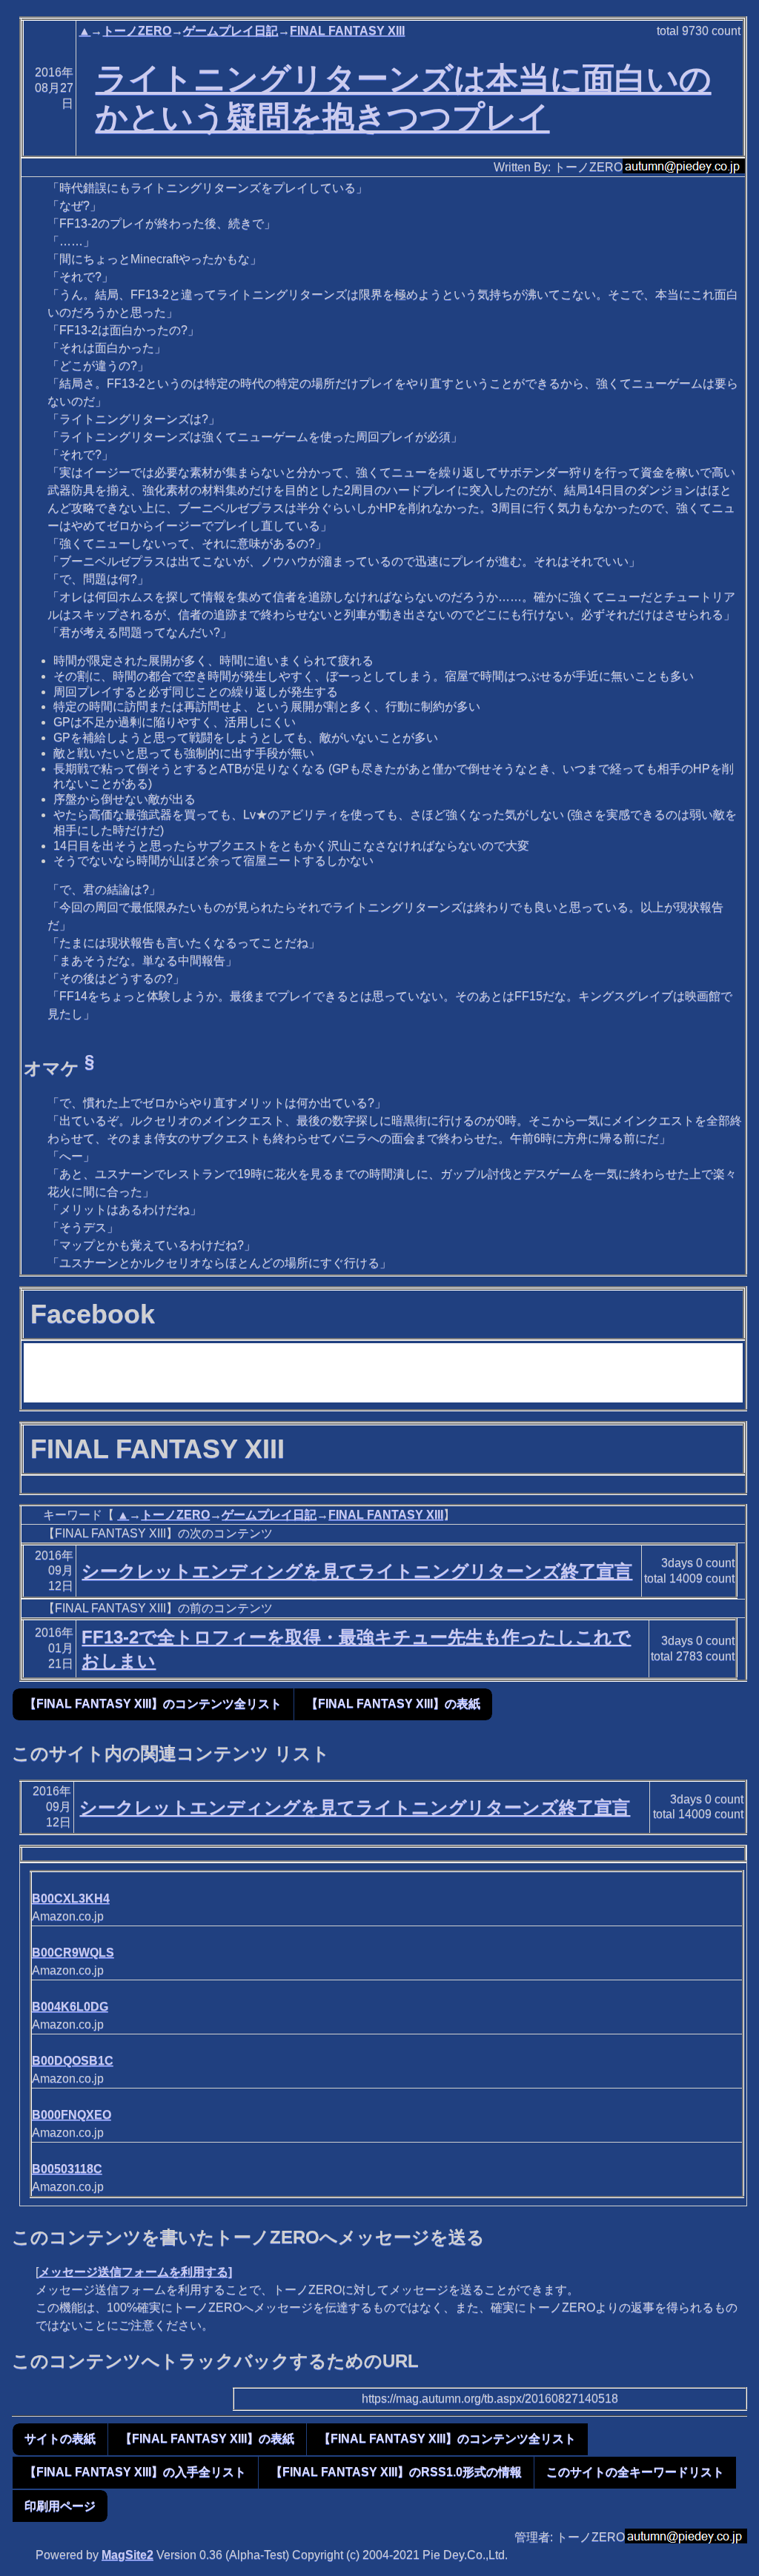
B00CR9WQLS (73, 1953)
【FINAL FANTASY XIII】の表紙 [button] (393, 1704)
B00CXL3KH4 (71, 1898)
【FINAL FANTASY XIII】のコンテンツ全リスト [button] (153, 1704)
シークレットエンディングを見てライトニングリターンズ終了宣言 (357, 1571)
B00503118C (67, 2169)
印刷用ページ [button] (60, 2506)
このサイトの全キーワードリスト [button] (635, 2472)
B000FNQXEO (72, 2115)
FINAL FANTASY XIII (347, 31)
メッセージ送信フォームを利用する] (135, 2272)
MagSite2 (127, 2555)
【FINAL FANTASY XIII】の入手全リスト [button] (135, 2472)
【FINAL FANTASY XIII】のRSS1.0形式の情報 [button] (396, 2472)
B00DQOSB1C (73, 2061)
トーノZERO (137, 31)
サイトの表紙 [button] (60, 2439)
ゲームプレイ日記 (231, 31)
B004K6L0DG (70, 2007)
